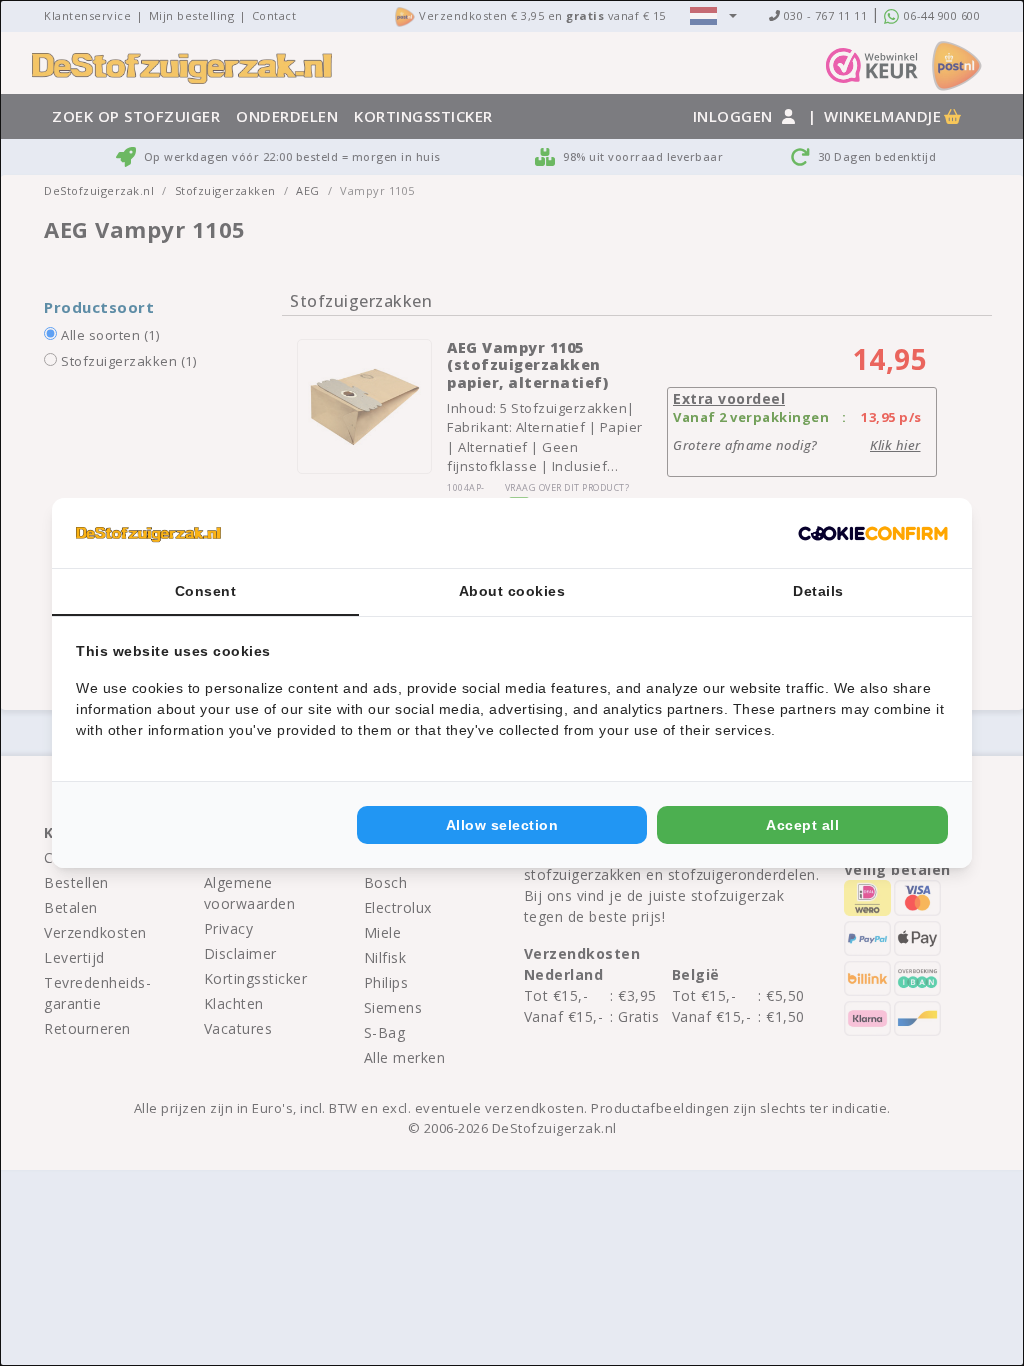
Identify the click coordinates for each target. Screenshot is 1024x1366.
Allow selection (502, 825)
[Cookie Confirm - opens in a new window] (873, 533)
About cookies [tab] (512, 591)
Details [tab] (818, 591)
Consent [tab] (206, 591)
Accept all (802, 825)
